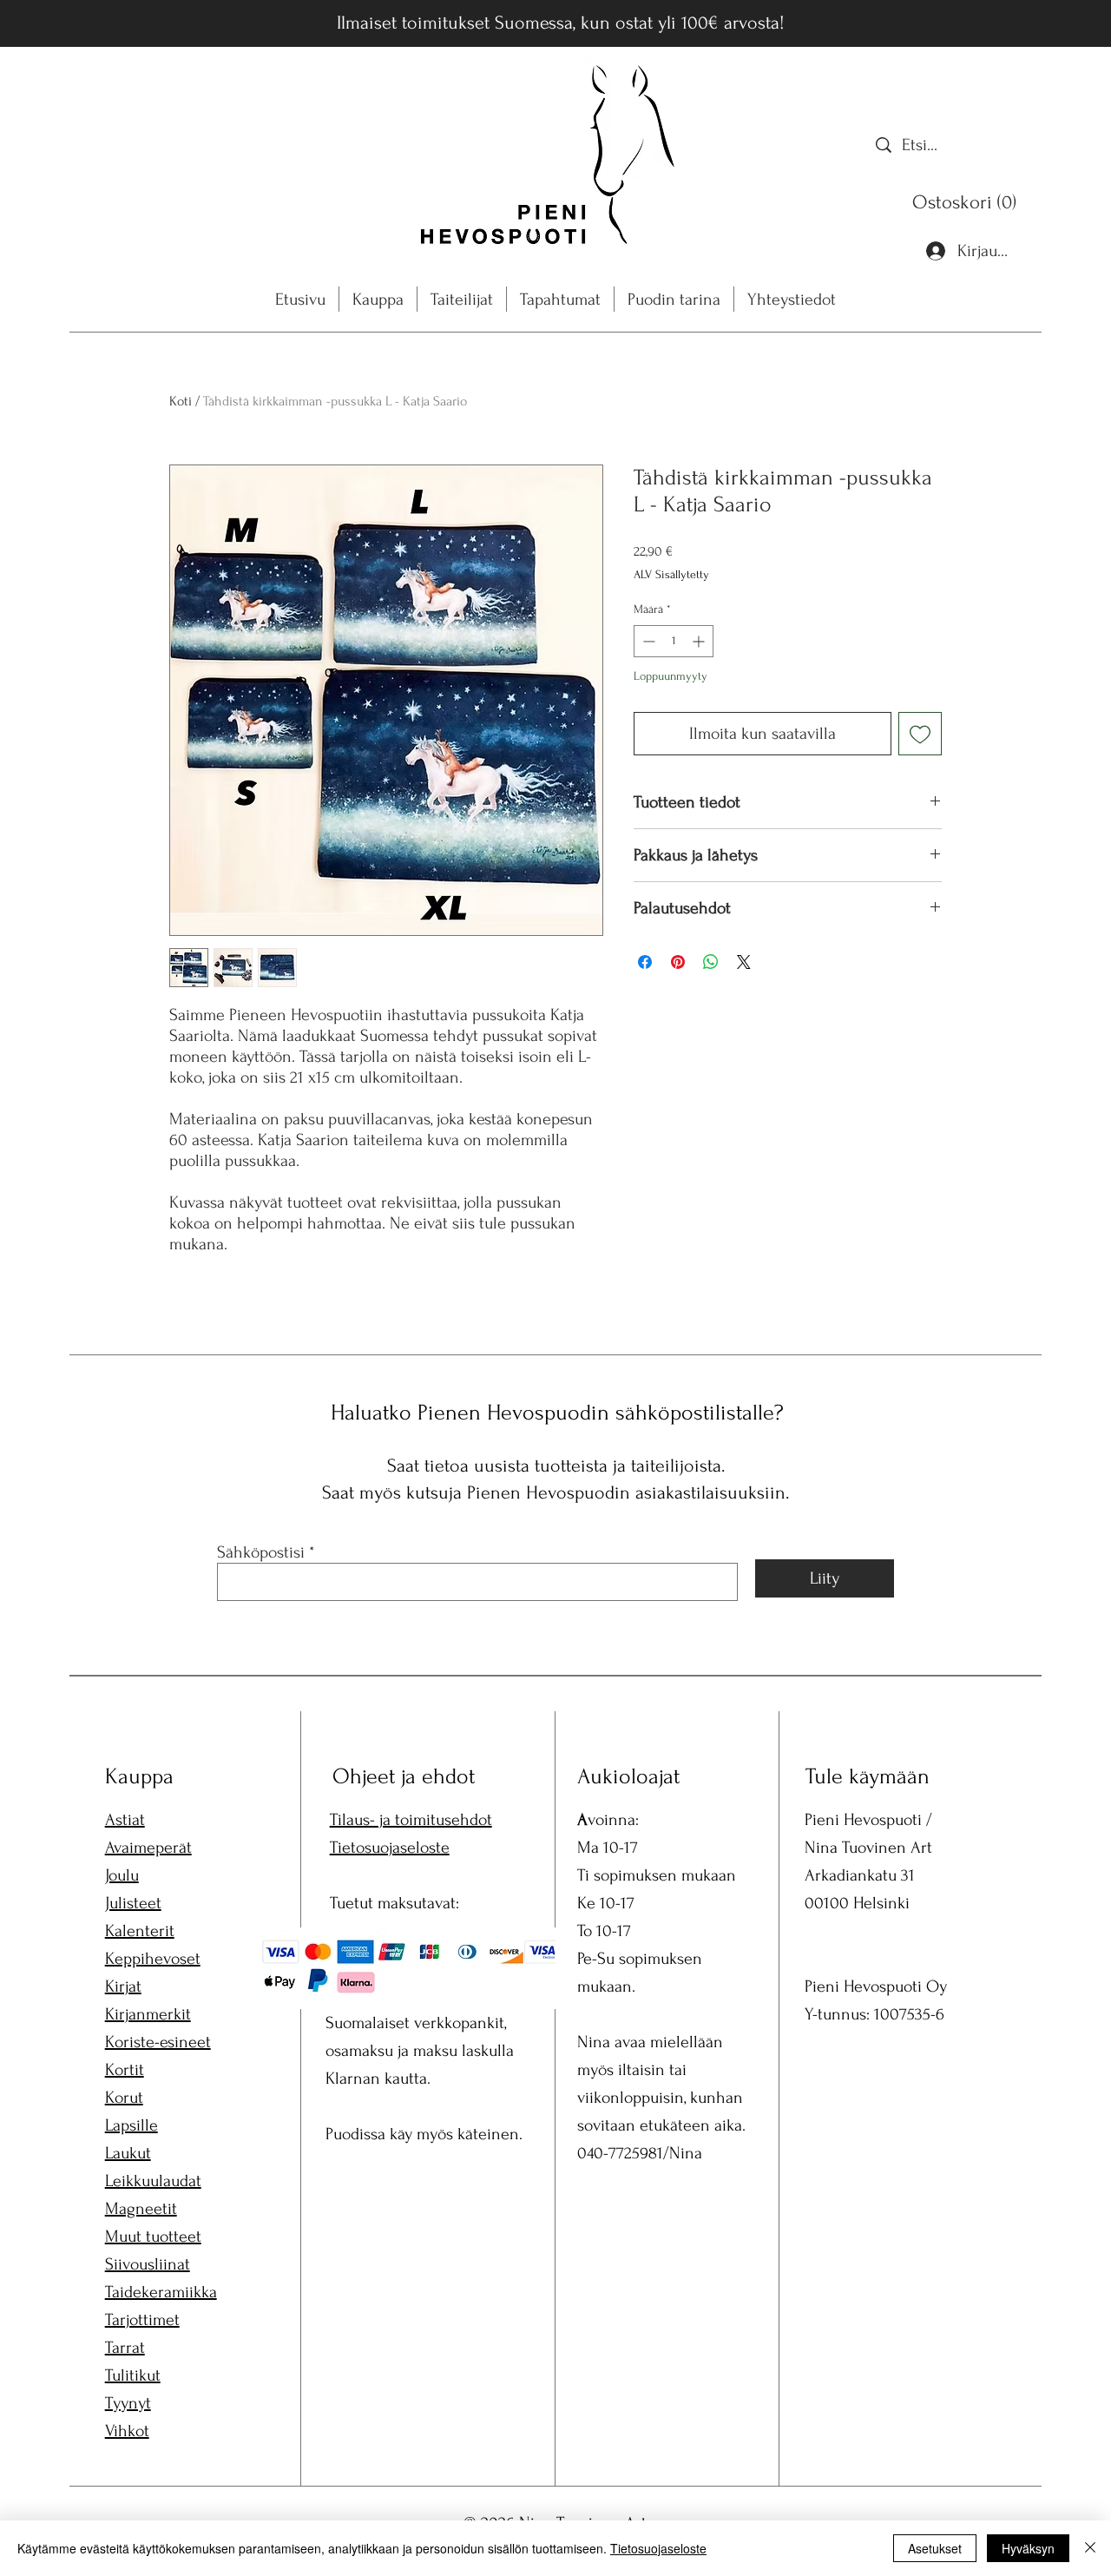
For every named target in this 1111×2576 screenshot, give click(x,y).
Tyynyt (128, 2403)
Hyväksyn (1028, 2548)
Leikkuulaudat (153, 2181)
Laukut (128, 2153)
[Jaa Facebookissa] (645, 962)
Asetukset (935, 2548)
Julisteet (133, 1903)
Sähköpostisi (261, 1552)
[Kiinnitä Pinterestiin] (678, 962)
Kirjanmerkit (148, 2014)
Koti (181, 401)
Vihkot (127, 2431)
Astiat (125, 1820)
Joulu (122, 1875)
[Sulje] (1090, 2548)
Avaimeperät (148, 1848)
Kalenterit (140, 1931)
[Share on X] (744, 962)
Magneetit (141, 2209)
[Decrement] (647, 641)
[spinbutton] (674, 641)
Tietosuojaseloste (390, 1848)
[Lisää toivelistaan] (920, 734)
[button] (968, 202)
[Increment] (700, 641)
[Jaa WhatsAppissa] (711, 962)
